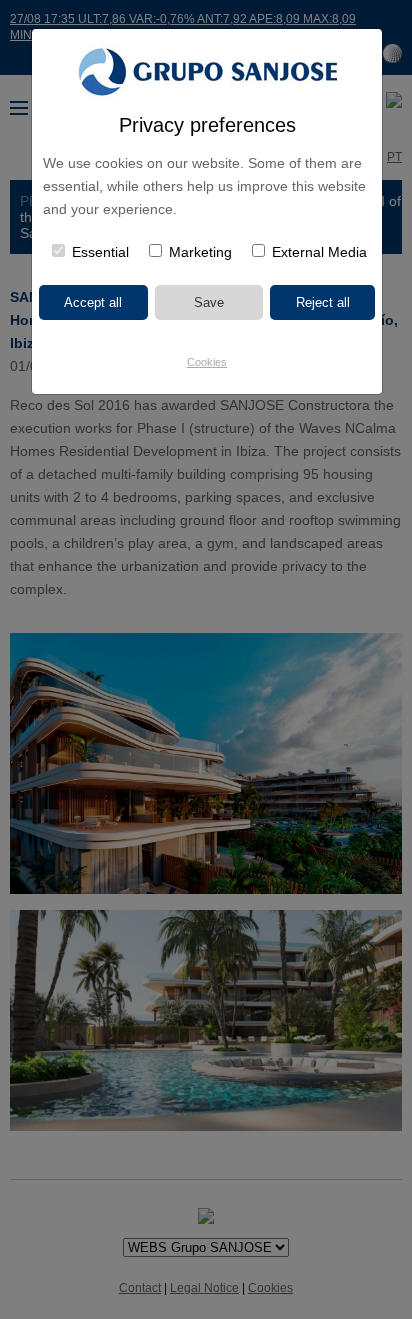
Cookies (207, 362)
